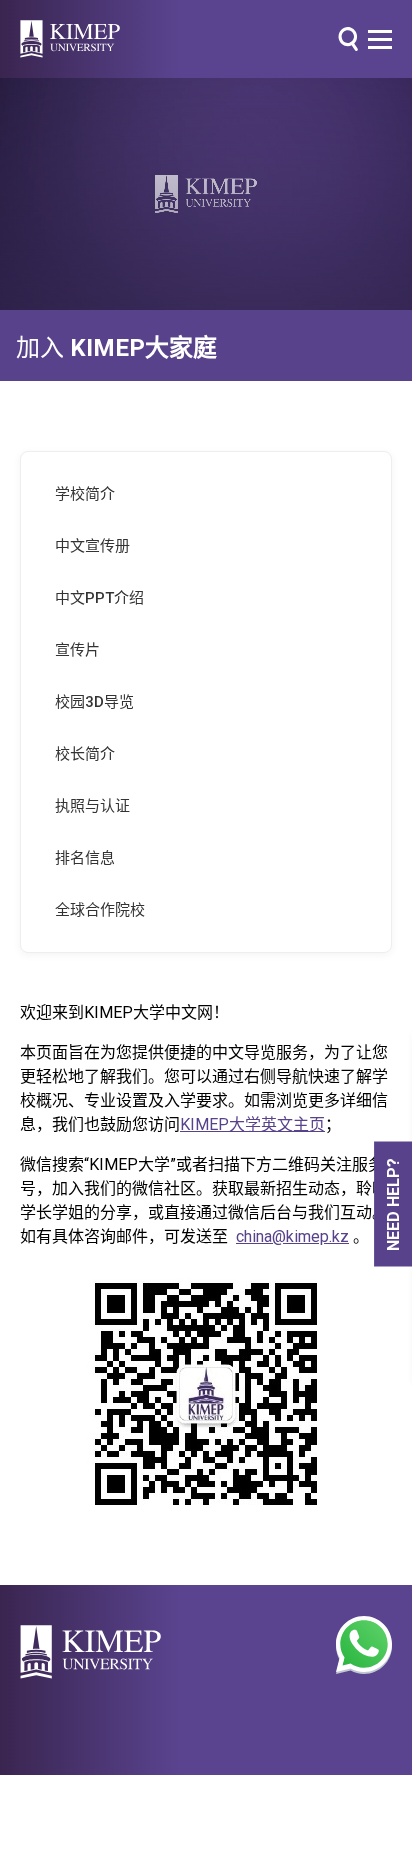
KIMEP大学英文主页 (252, 1124)
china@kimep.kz (292, 1236)
